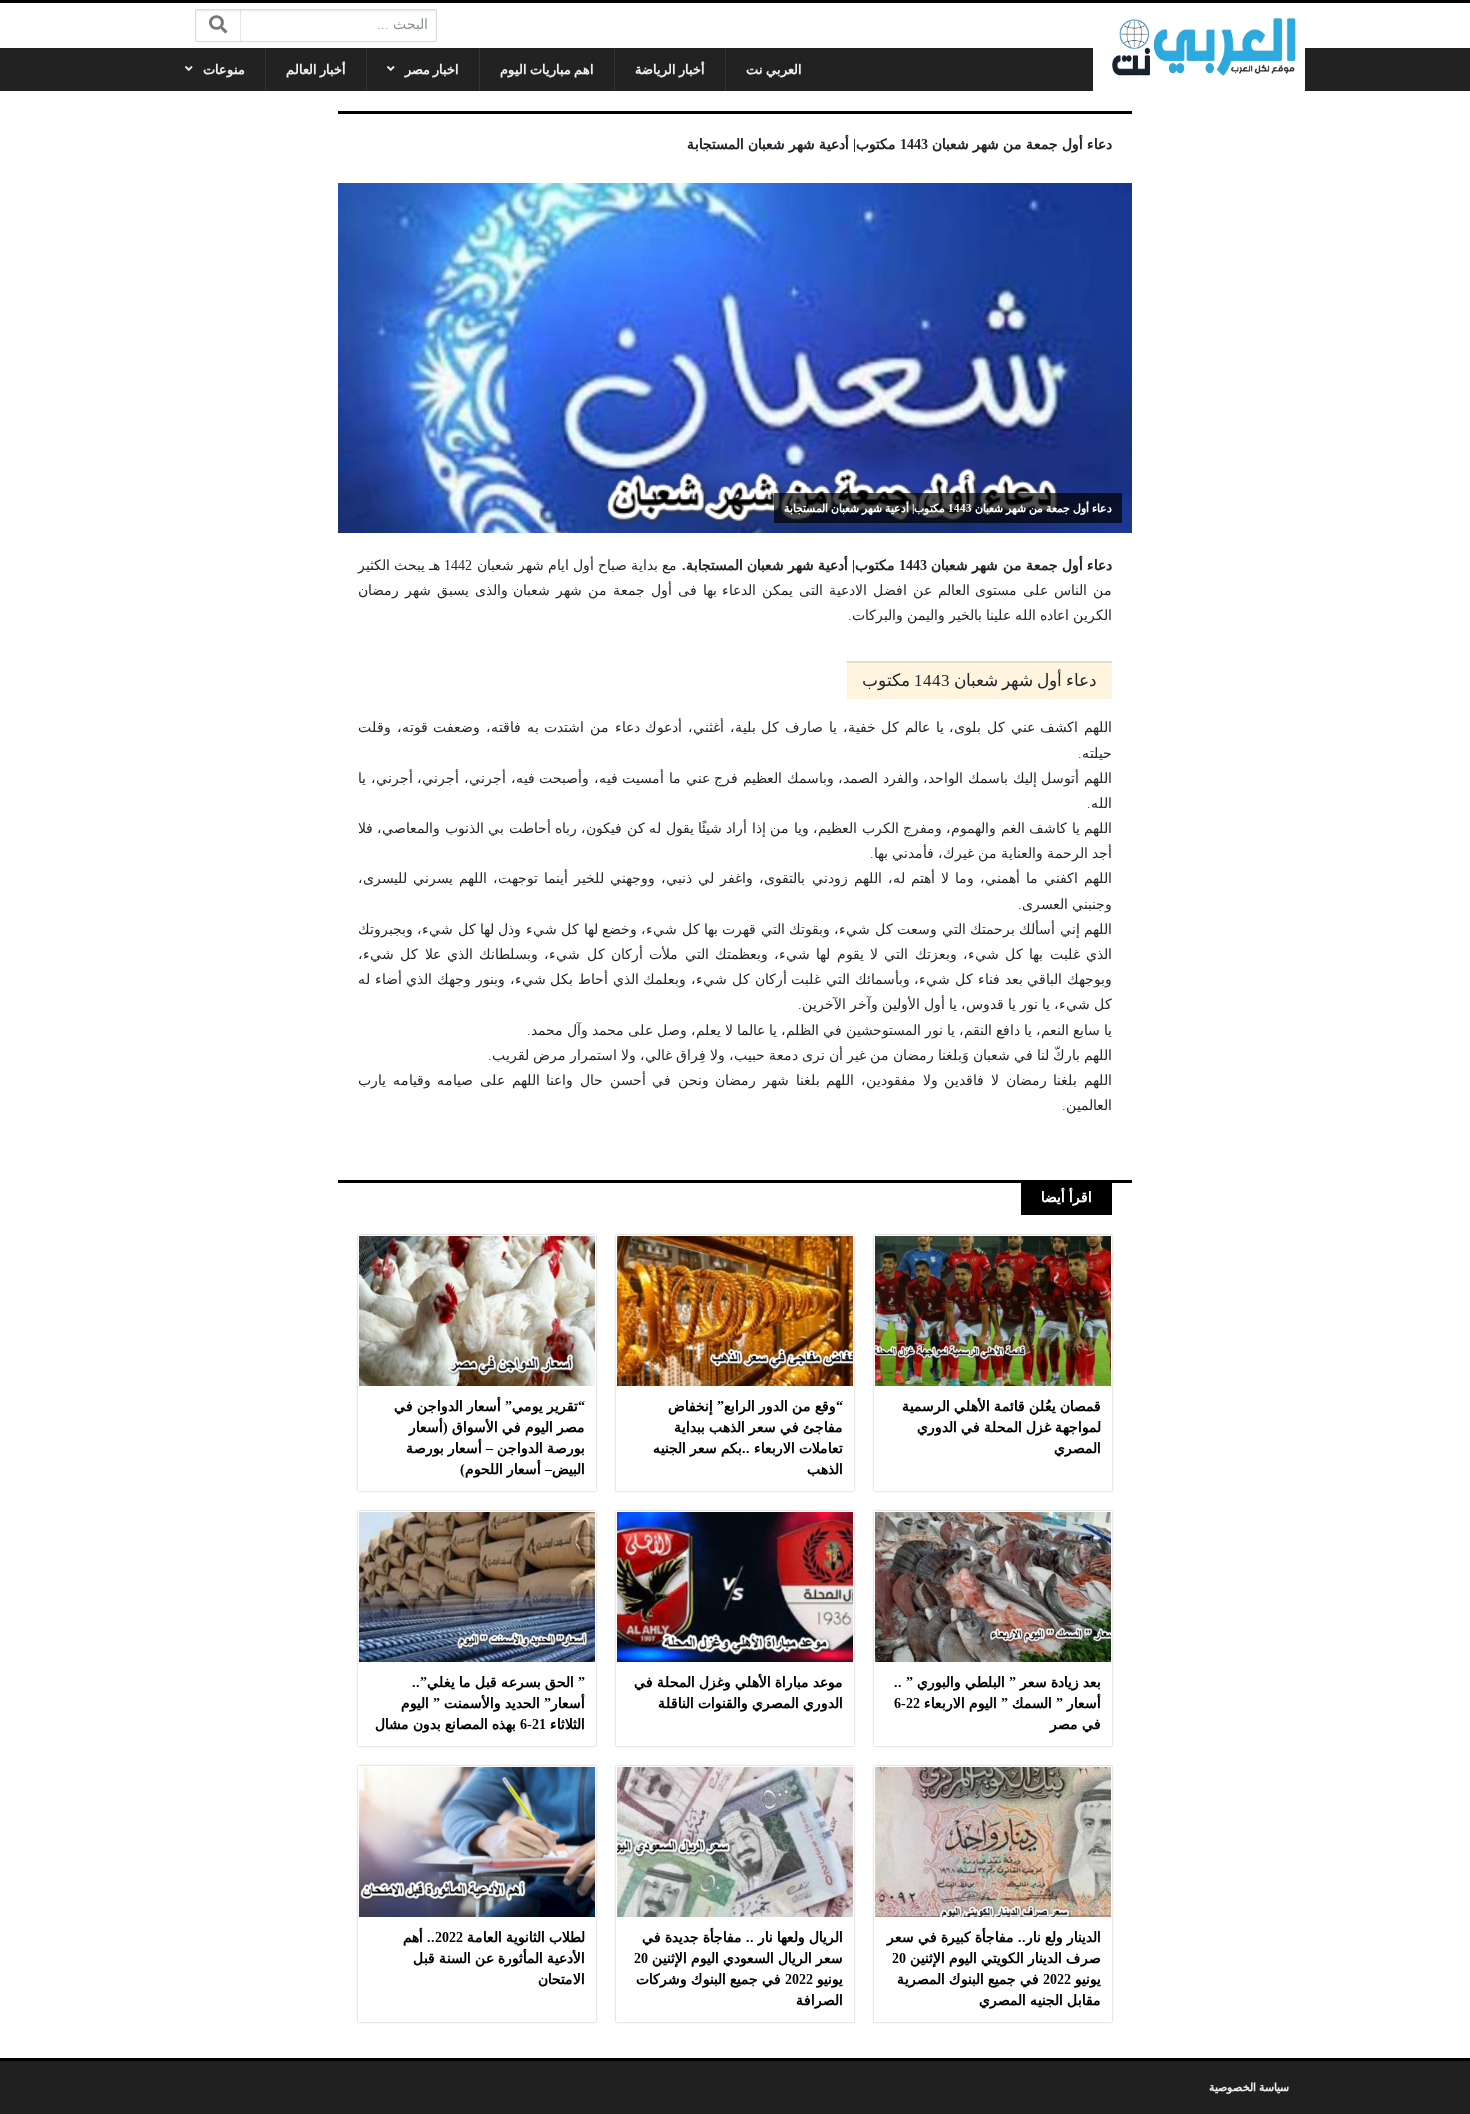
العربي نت (774, 69)
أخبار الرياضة (670, 69)
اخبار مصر (432, 69)
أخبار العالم (316, 69)
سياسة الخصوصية (1249, 2087)
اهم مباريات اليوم (547, 69)
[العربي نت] (1199, 47)
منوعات (224, 69)
